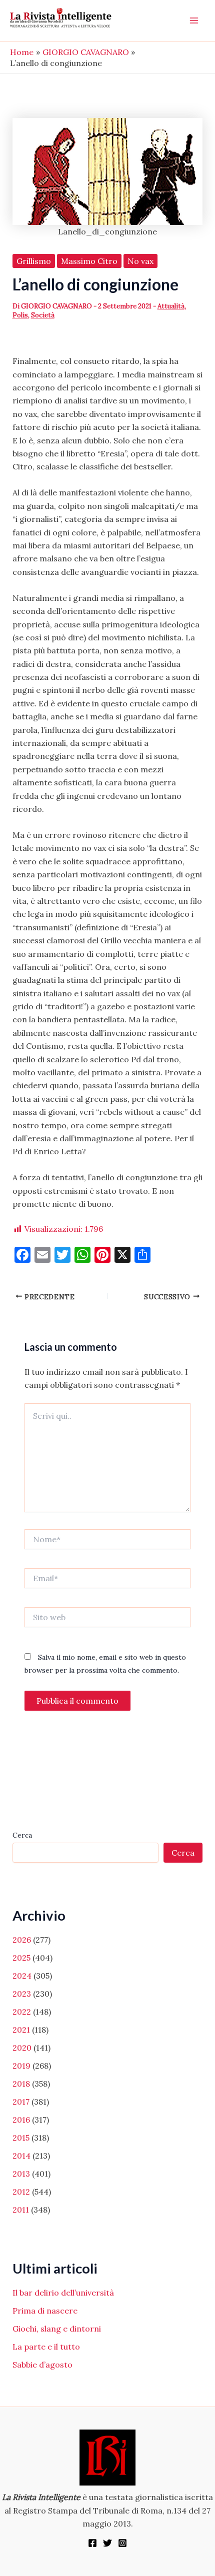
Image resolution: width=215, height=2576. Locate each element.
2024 (22, 1976)
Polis (20, 315)
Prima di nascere (45, 2311)
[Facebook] (92, 2543)
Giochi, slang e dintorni (57, 2329)
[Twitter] (107, 2543)
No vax (140, 261)
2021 (21, 2030)
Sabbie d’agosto (42, 2365)
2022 (22, 2012)
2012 (21, 2192)
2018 (21, 2084)
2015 (21, 2138)
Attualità (171, 306)
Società (43, 315)
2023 (22, 1994)
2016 (21, 2120)
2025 (21, 1958)
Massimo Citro (89, 261)
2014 (21, 2156)
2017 (21, 2102)
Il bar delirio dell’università (63, 2293)
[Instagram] (122, 2543)
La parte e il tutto (46, 2347)
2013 (21, 2174)
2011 (21, 2210)
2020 (22, 2048)
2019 (21, 2066)
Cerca (22, 1835)
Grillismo (34, 261)
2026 (22, 1940)
